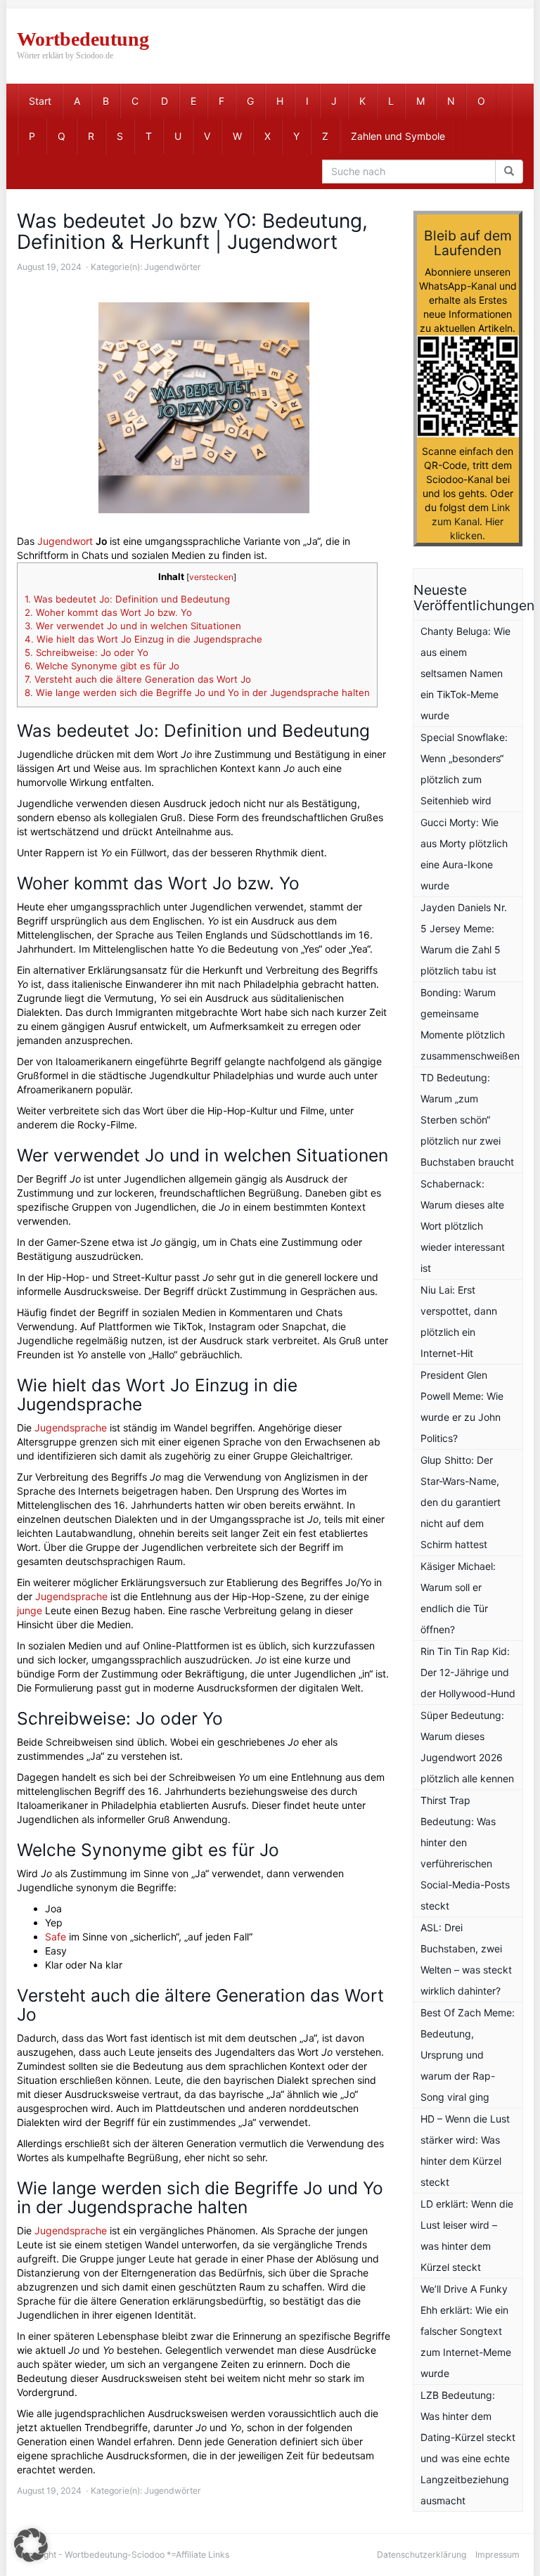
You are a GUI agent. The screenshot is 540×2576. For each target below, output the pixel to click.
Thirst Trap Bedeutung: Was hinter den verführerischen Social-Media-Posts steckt (465, 1853)
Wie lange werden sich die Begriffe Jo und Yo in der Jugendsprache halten (197, 693)
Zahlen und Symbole (398, 136)
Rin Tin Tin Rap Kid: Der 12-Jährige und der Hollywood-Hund (468, 1672)
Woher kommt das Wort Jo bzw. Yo (108, 612)
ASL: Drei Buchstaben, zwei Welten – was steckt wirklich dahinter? (466, 1959)
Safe (56, 1937)
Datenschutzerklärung (422, 2555)
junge (30, 1610)
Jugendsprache (71, 1428)
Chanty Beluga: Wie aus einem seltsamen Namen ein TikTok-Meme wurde (465, 673)
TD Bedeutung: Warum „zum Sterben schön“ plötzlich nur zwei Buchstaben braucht (467, 1120)
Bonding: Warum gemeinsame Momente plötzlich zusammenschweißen (470, 1024)
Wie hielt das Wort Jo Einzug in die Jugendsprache (143, 639)
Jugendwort (65, 541)
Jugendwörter (173, 267)
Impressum (497, 2555)
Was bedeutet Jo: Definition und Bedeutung (127, 599)
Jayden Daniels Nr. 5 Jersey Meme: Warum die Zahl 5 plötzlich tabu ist (464, 939)
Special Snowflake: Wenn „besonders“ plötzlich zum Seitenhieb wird (464, 769)
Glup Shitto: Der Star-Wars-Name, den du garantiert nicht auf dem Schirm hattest (461, 1502)
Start (40, 101)
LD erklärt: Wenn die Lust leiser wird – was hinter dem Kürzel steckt (467, 2235)
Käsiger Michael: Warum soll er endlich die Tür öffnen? (458, 1598)
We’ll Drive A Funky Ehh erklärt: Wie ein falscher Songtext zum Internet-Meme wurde (466, 2331)
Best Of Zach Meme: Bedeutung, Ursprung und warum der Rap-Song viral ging (468, 2055)
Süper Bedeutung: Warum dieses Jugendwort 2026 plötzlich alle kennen (467, 1747)
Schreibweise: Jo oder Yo (86, 652)
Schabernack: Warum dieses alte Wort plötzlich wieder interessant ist (463, 1226)
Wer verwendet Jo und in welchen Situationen (133, 626)
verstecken (211, 577)
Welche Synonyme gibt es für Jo (102, 666)
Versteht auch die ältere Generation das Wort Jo (138, 679)
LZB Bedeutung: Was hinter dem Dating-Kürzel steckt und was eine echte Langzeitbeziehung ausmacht (468, 2448)
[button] (31, 2545)
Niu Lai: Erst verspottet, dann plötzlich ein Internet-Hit (459, 1321)
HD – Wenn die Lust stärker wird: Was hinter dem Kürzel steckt (465, 2150)
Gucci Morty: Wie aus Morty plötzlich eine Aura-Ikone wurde (464, 854)
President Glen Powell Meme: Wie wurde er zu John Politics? (462, 1406)
